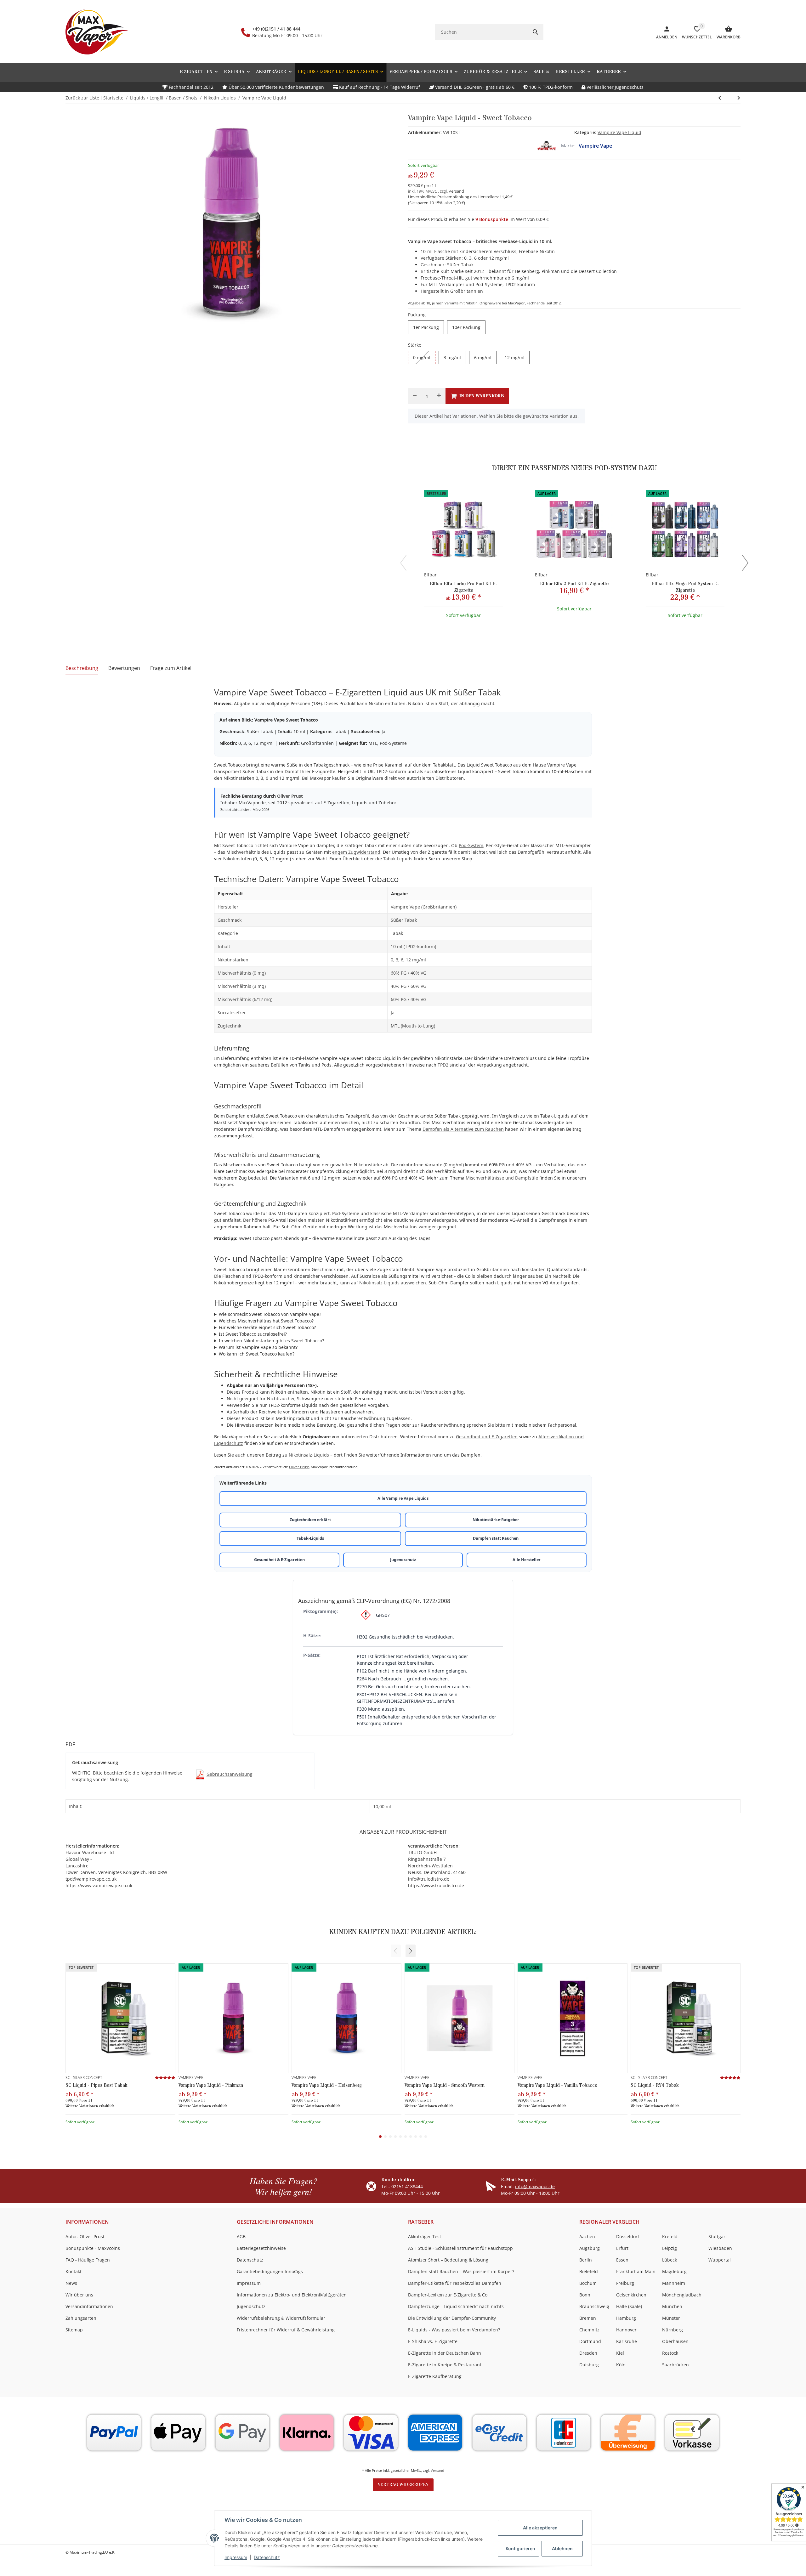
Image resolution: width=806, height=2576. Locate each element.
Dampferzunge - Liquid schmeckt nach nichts (456, 2306)
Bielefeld (589, 2271)
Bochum (588, 2283)
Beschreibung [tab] (82, 668)
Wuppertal (720, 2260)
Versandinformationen (89, 2306)
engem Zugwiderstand (356, 852)
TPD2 (443, 1065)
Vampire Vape (595, 146)
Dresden (588, 2353)
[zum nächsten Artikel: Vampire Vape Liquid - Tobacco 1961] (720, 98)
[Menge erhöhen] (439, 396)
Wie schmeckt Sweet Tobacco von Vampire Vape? (270, 1314)
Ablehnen (562, 2548)
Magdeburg (674, 2271)
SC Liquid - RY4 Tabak (655, 2085)
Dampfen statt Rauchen (496, 1538)
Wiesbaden (720, 2248)
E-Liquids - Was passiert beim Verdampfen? (454, 2330)
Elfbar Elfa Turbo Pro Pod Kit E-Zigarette (464, 587)
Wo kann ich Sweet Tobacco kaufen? (257, 1354)
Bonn (585, 2295)
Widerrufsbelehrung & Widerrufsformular (281, 2318)
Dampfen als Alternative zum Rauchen (463, 1129)
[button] (611, 72)
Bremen (588, 2318)
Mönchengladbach (682, 2295)
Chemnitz (589, 2330)
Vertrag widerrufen (403, 2485)
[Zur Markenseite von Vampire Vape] (547, 146)
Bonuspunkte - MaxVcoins (93, 2248)
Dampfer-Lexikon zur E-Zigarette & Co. (448, 2295)
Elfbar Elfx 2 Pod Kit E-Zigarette (574, 584)
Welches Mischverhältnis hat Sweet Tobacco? (266, 1321)
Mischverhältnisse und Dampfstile (502, 1178)
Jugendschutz (403, 1560)
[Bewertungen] (165, 2078)
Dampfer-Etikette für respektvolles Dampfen (455, 2283)
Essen (622, 2260)
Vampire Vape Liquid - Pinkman (211, 2085)
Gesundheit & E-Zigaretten (279, 1560)
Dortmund (590, 2341)
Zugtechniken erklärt (310, 1520)
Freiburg (625, 2283)
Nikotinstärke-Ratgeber (496, 1520)
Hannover (626, 2330)
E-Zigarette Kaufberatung (435, 2376)
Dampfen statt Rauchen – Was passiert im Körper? (461, 2271)
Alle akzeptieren (540, 2528)
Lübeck (670, 2260)
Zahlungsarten (81, 2318)
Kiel (620, 2353)
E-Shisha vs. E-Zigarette (433, 2341)
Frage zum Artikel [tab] (171, 668)
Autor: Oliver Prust (85, 2236)
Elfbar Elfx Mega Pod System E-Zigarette (685, 587)
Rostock (670, 2353)
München (672, 2306)
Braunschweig (594, 2306)
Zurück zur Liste (82, 98)
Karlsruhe (627, 2341)
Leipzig (670, 2248)
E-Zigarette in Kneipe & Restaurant (445, 2365)
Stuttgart (718, 2236)
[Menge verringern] (415, 396)
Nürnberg (673, 2330)
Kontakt (74, 2271)
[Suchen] (536, 32)
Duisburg (589, 2365)
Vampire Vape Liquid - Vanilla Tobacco (557, 2085)
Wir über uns (79, 2295)
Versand (456, 191)
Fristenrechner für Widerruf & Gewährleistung (286, 2330)
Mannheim (674, 2283)
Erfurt (622, 2248)
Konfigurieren (520, 2548)
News (71, 2283)
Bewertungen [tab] (124, 668)
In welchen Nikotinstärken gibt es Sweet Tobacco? (271, 1341)
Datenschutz (267, 2557)
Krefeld (670, 2236)
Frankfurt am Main (636, 2271)
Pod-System (471, 845)
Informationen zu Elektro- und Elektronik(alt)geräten (292, 2295)
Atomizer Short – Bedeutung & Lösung (448, 2260)
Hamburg (626, 2318)
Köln (621, 2365)
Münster (671, 2318)
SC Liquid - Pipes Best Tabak (96, 2085)
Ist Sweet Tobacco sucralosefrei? (253, 1334)
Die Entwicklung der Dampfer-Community (452, 2318)
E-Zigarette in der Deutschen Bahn (445, 2353)
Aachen (587, 2236)
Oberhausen (675, 2341)
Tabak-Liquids (398, 859)
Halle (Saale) (629, 2306)
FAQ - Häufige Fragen (88, 2260)
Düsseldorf (628, 2236)
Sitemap (74, 2330)
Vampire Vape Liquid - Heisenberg (327, 2085)
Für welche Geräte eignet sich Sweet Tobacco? (267, 1327)
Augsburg (590, 2248)
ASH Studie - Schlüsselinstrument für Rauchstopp (460, 2248)
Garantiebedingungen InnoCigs (270, 2271)
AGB (241, 2236)
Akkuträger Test (425, 2236)
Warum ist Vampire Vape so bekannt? (258, 1347)
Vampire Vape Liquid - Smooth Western (445, 2085)
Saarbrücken (675, 2365)
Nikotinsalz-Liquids (379, 1283)
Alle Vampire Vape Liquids (403, 1498)
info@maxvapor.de (535, 2186)
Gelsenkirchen (631, 2295)
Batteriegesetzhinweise (261, 2248)
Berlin (586, 2260)
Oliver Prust (290, 796)
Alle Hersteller (527, 1560)
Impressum (236, 2557)
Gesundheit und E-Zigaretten (487, 1437)
